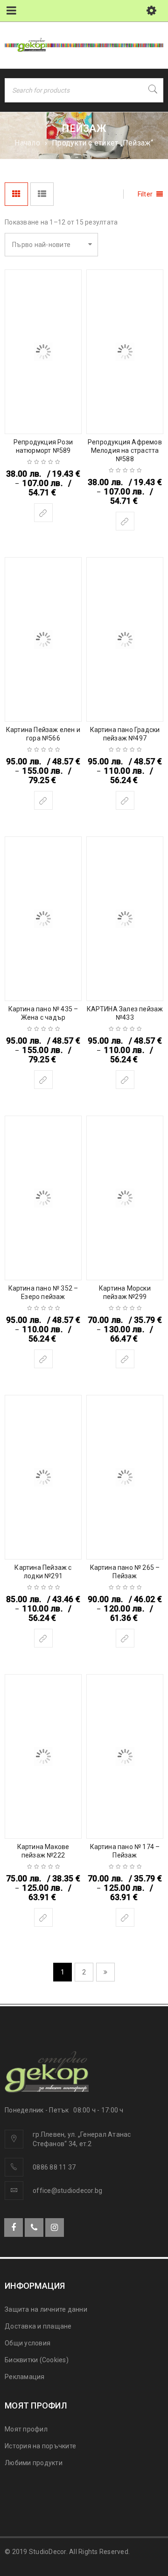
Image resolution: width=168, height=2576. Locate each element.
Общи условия (28, 2343)
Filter (145, 194)
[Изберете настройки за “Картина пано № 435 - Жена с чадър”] (43, 1080)
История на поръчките (40, 2446)
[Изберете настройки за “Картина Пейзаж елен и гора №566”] (43, 800)
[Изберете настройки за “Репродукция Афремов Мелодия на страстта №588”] (125, 521)
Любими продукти (34, 2463)
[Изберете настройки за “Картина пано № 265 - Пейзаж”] (125, 1638)
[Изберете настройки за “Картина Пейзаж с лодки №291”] (43, 1638)
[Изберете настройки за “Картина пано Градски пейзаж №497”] (125, 800)
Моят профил (26, 2429)
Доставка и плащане (38, 2326)
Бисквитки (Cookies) (37, 2360)
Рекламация (25, 2377)
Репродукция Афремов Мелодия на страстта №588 (125, 450)
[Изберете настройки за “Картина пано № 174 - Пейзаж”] (125, 1917)
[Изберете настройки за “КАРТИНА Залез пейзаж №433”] (125, 1080)
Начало (27, 143)
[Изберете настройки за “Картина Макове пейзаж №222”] (43, 1917)
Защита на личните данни (46, 2309)
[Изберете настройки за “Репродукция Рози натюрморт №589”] (43, 513)
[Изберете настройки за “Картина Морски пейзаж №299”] (125, 1359)
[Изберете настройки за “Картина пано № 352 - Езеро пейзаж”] (43, 1359)
